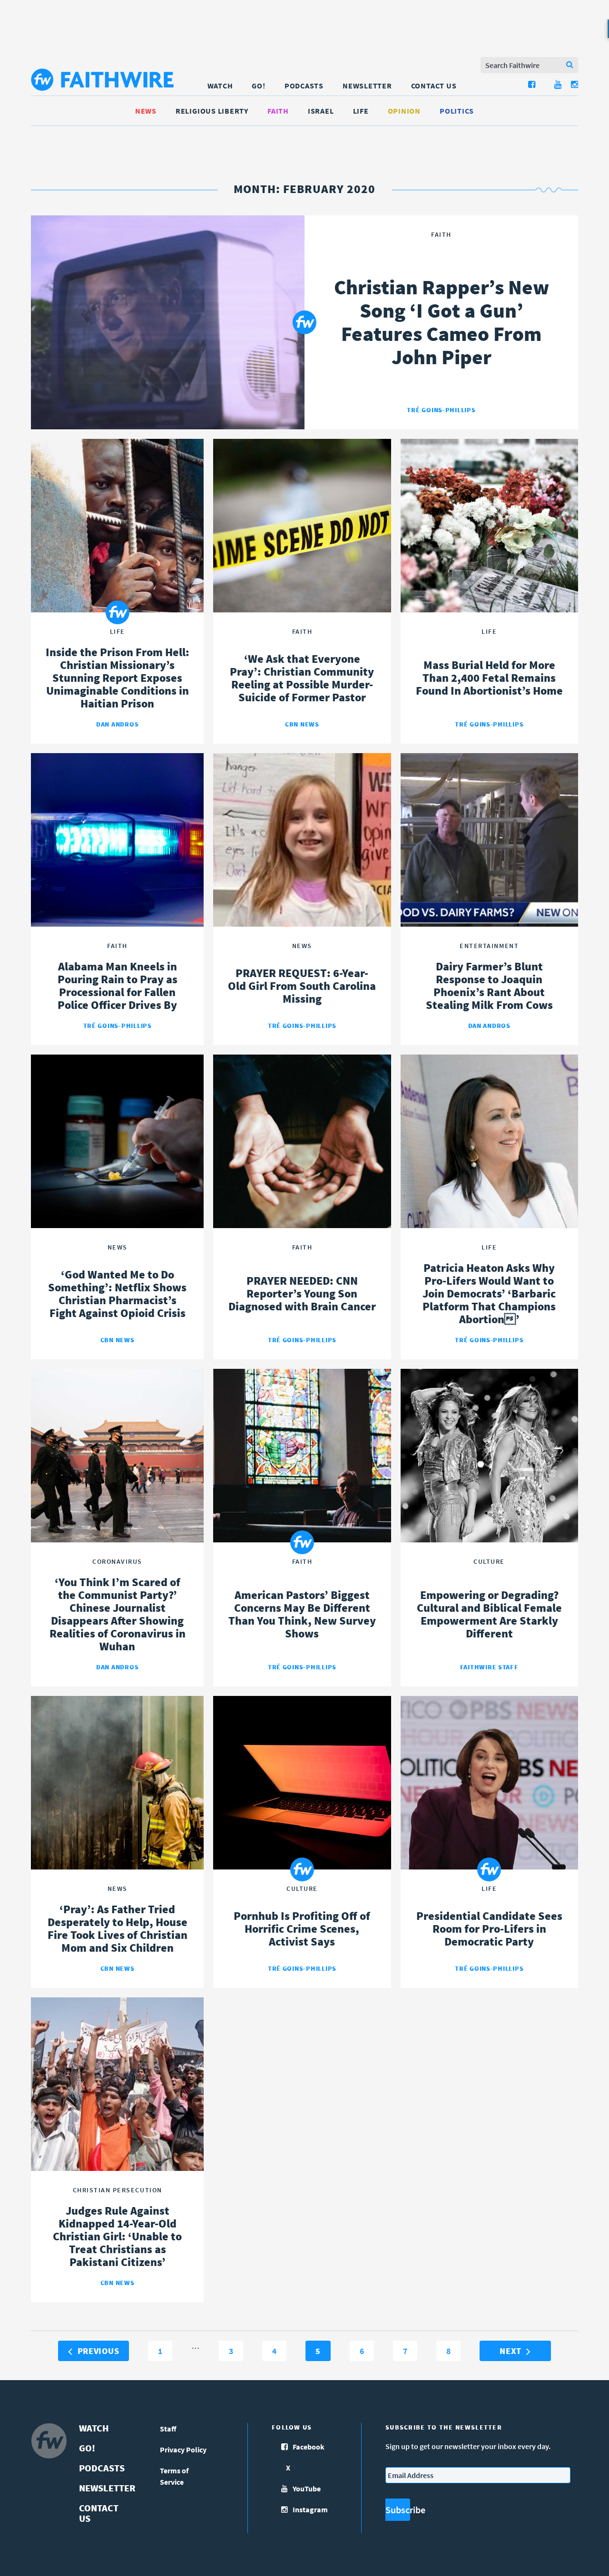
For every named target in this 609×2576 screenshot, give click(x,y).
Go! (258, 86)
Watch (220, 86)
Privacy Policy (183, 2450)
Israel (321, 111)
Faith (278, 111)
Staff (168, 2429)
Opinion (404, 111)
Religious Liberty (212, 111)
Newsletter (367, 86)
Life (361, 111)
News (146, 111)
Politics (457, 111)
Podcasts (304, 86)
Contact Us (434, 86)
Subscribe (398, 2510)
